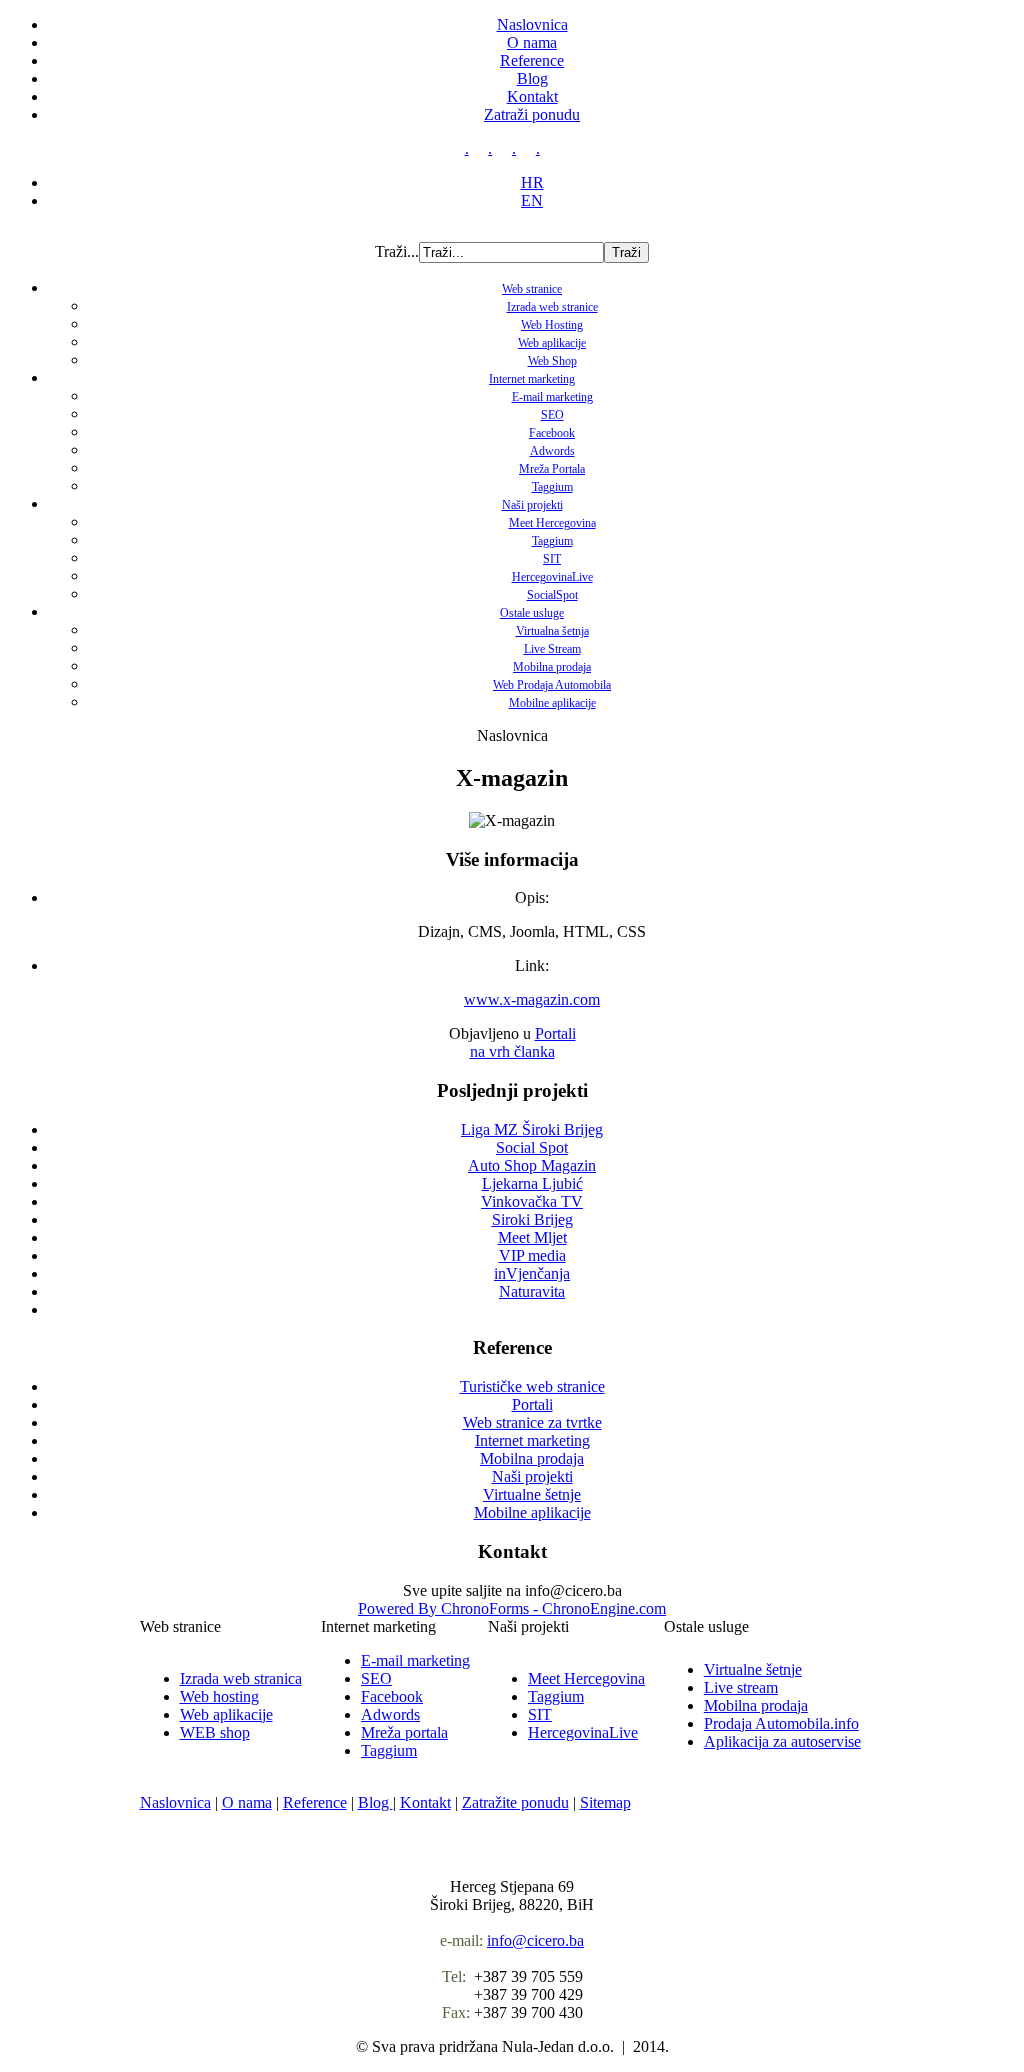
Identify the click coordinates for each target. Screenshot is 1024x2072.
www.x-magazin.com (532, 999)
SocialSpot (552, 595)
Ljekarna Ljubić (532, 1183)
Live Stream (552, 649)
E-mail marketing (552, 397)
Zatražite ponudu (515, 1802)
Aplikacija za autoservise (782, 1741)
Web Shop (552, 361)
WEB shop (215, 1732)
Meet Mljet (532, 1237)
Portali (555, 1033)
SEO (552, 415)
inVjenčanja (532, 1273)
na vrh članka (512, 1051)
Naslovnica (532, 24)
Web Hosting (552, 325)
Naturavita (532, 1291)
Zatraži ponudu (532, 114)
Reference (532, 60)
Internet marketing (532, 379)
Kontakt (532, 96)
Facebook (552, 433)
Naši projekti (532, 505)
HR (532, 182)
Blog (532, 78)
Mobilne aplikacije (552, 703)
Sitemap (605, 1802)
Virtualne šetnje (753, 1669)
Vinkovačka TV (532, 1201)
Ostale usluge (532, 613)
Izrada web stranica (241, 1678)
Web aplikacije (552, 343)
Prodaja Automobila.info (781, 1723)
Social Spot (532, 1147)
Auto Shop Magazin (532, 1165)
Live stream (741, 1687)
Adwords (552, 451)
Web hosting (219, 1696)
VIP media (532, 1255)
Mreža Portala (552, 469)
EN (532, 200)
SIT (552, 559)
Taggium (552, 487)
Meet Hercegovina (552, 523)
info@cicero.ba (535, 1940)
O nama (532, 42)
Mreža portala (404, 1732)
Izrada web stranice (552, 307)
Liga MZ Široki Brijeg (532, 1129)
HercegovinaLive (552, 577)
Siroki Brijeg (532, 1219)
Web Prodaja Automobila (552, 685)
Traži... (397, 251)
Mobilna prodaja (552, 667)
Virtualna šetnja (552, 631)
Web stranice (532, 289)
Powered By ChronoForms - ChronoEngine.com (512, 1608)
